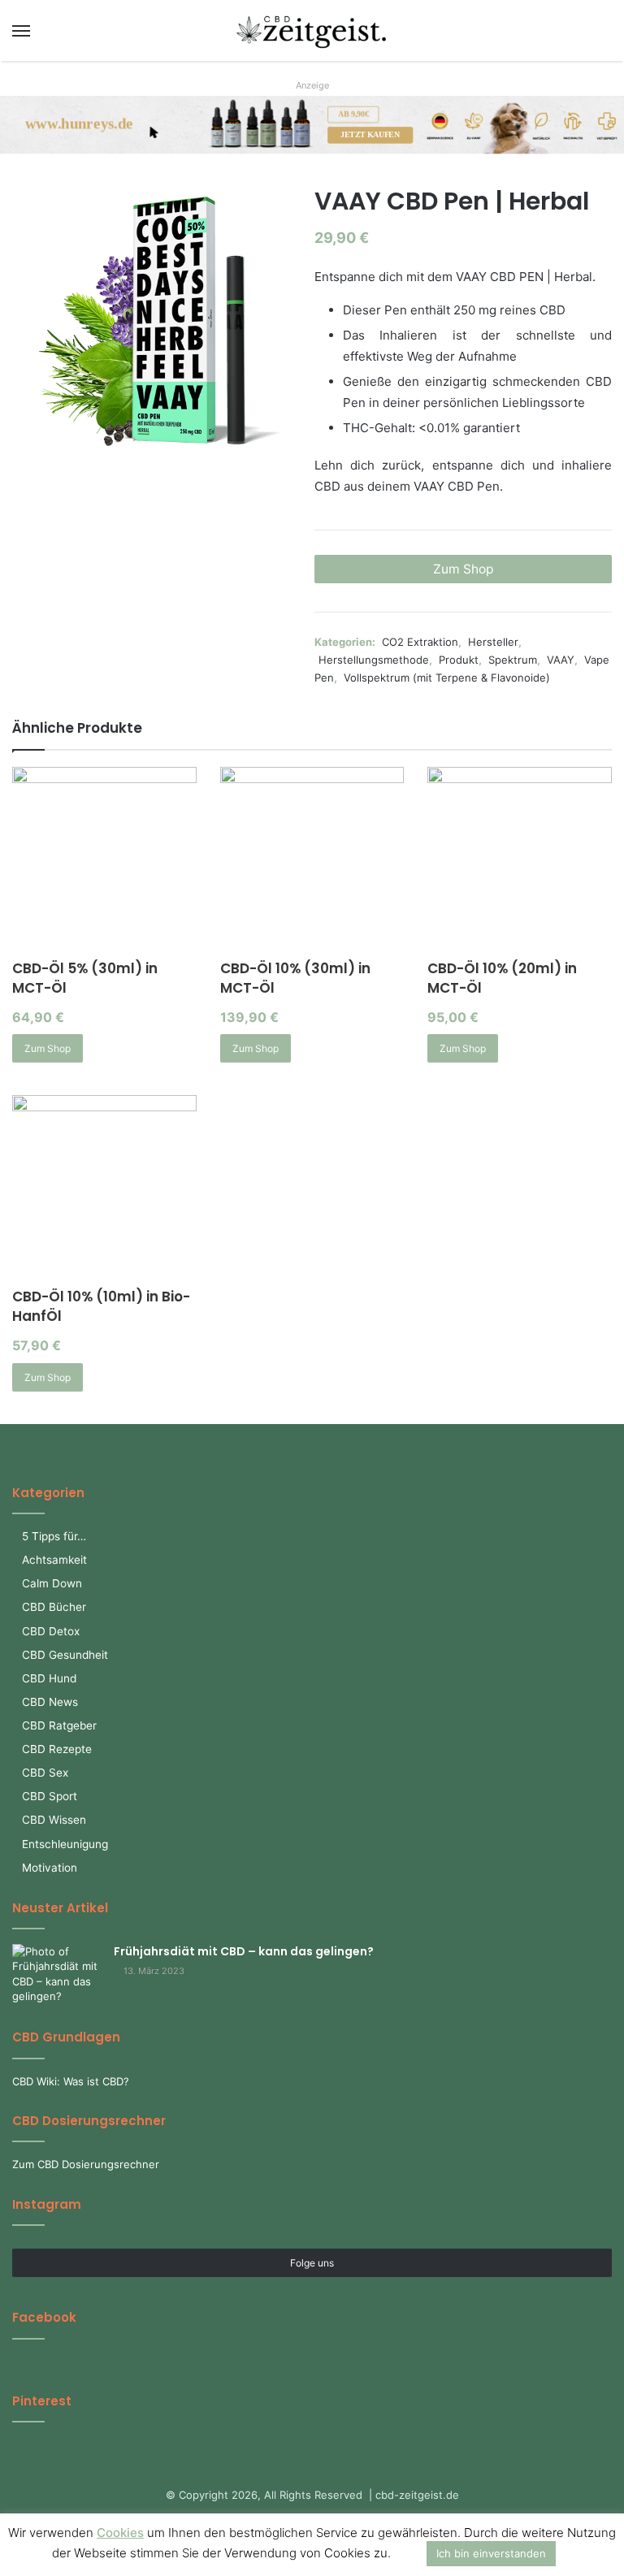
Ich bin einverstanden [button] (491, 2553)
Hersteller (493, 642)
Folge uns (312, 2263)
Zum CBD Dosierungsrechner (86, 2164)
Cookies (120, 2533)
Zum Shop (464, 569)
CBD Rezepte (57, 1749)
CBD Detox (51, 1631)
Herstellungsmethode (374, 660)
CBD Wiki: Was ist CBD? (71, 2081)
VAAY (561, 660)
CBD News (50, 1702)
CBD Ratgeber (59, 1725)
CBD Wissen (54, 1820)
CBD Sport (50, 1796)
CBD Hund (49, 1678)
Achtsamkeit (54, 1560)
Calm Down (52, 1583)
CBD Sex (45, 1773)
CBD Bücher (54, 1607)
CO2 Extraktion (420, 642)
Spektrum (513, 660)
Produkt (459, 660)
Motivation (50, 1868)
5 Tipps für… (54, 1536)
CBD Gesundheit (65, 1655)
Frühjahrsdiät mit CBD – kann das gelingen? (244, 1951)
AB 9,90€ (353, 114)
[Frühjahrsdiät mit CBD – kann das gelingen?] (57, 1974)
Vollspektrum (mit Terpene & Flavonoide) (447, 678)
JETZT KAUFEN (370, 135)
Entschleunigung (65, 1844)
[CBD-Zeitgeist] (312, 30)
